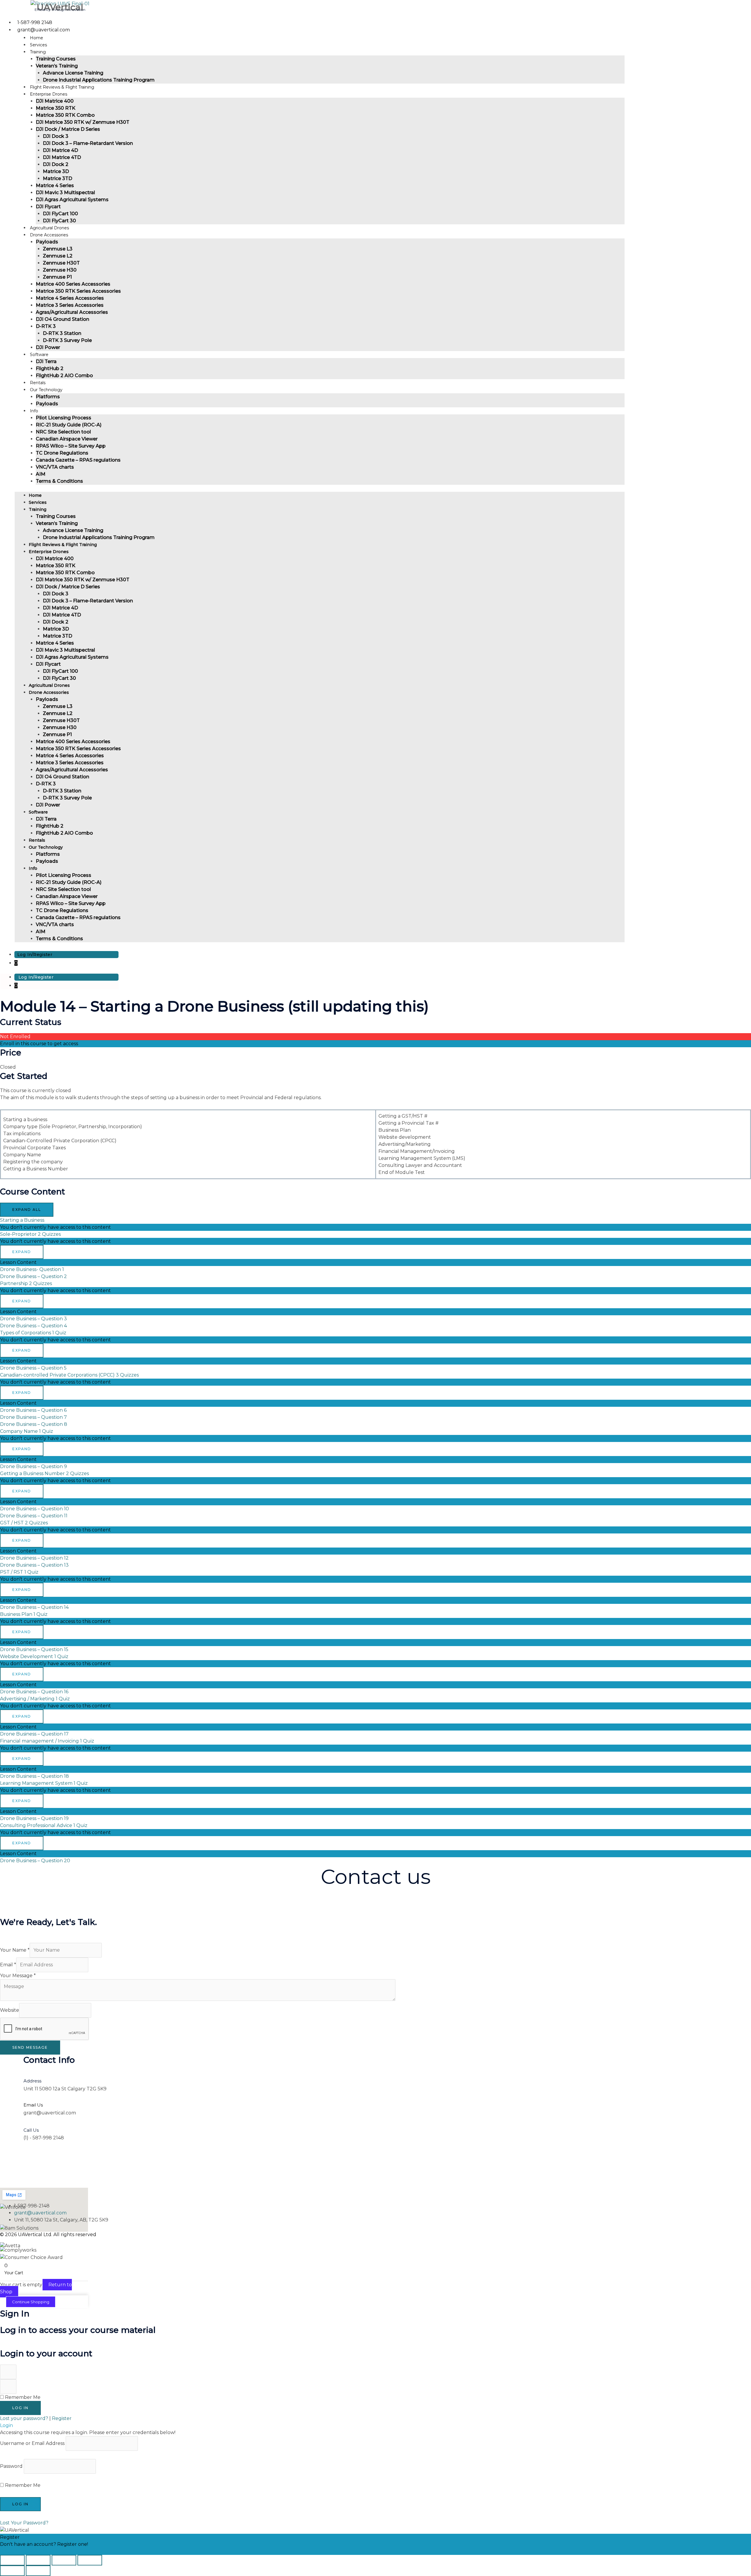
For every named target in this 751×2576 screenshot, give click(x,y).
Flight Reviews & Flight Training (63, 545)
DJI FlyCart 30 (59, 678)
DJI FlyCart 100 (60, 214)
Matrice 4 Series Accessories (70, 298)
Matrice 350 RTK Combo (65, 115)
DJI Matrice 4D (60, 150)
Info (34, 411)
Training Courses (56, 59)
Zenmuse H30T (61, 263)
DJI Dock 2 (56, 164)
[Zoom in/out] (12, 2560)
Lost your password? (25, 2418)
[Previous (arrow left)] (12, 2571)
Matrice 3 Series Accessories (70, 305)
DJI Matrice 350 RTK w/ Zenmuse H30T (83, 122)
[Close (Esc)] (90, 2560)
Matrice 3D (56, 171)
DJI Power (48, 805)
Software (39, 355)
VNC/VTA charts (55, 467)
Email (8, 1965)
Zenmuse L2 (58, 256)
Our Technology (46, 390)
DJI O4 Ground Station (62, 319)
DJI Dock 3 (56, 136)
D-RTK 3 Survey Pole (67, 340)
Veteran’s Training (57, 66)
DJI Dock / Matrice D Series (68, 129)
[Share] (64, 2560)
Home (35, 495)
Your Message (18, 1976)
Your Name (15, 1950)
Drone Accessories (49, 235)
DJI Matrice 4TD (62, 157)
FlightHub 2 (50, 368)
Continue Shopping (31, 2302)
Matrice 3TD (57, 178)
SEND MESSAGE (30, 2047)
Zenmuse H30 (60, 270)
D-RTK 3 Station (62, 333)
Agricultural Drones (49, 685)
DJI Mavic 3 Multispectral (65, 193)
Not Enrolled (15, 1037)
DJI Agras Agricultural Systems (72, 200)
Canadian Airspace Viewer (67, 439)
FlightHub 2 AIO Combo (64, 376)
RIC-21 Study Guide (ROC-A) (69, 425)
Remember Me (22, 2397)
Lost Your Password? (24, 2523)
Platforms (48, 397)
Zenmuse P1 (57, 277)
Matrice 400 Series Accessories (73, 284)
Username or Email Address (32, 2443)
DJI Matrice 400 (55, 101)
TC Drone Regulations (62, 453)
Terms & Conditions (59, 481)
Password (11, 2466)
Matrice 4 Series (55, 185)
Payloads (47, 242)
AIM (41, 474)
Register (62, 2418)
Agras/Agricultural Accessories (72, 312)
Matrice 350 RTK (56, 108)
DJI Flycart (48, 207)
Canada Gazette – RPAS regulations (78, 460)
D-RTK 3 (46, 326)
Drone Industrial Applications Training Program (99, 80)
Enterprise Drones (49, 94)
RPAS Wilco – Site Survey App (71, 446)
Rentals (37, 840)
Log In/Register (35, 955)
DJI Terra (46, 361)
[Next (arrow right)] (38, 2571)
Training (38, 52)
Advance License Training (73, 73)
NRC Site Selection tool (63, 432)
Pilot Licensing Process (64, 418)
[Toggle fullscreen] (38, 2560)
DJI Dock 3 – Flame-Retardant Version (88, 143)
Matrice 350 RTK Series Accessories (78, 291)
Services (38, 502)
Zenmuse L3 (58, 249)
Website (10, 2010)
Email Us (33, 2105)
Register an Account (24, 2551)
